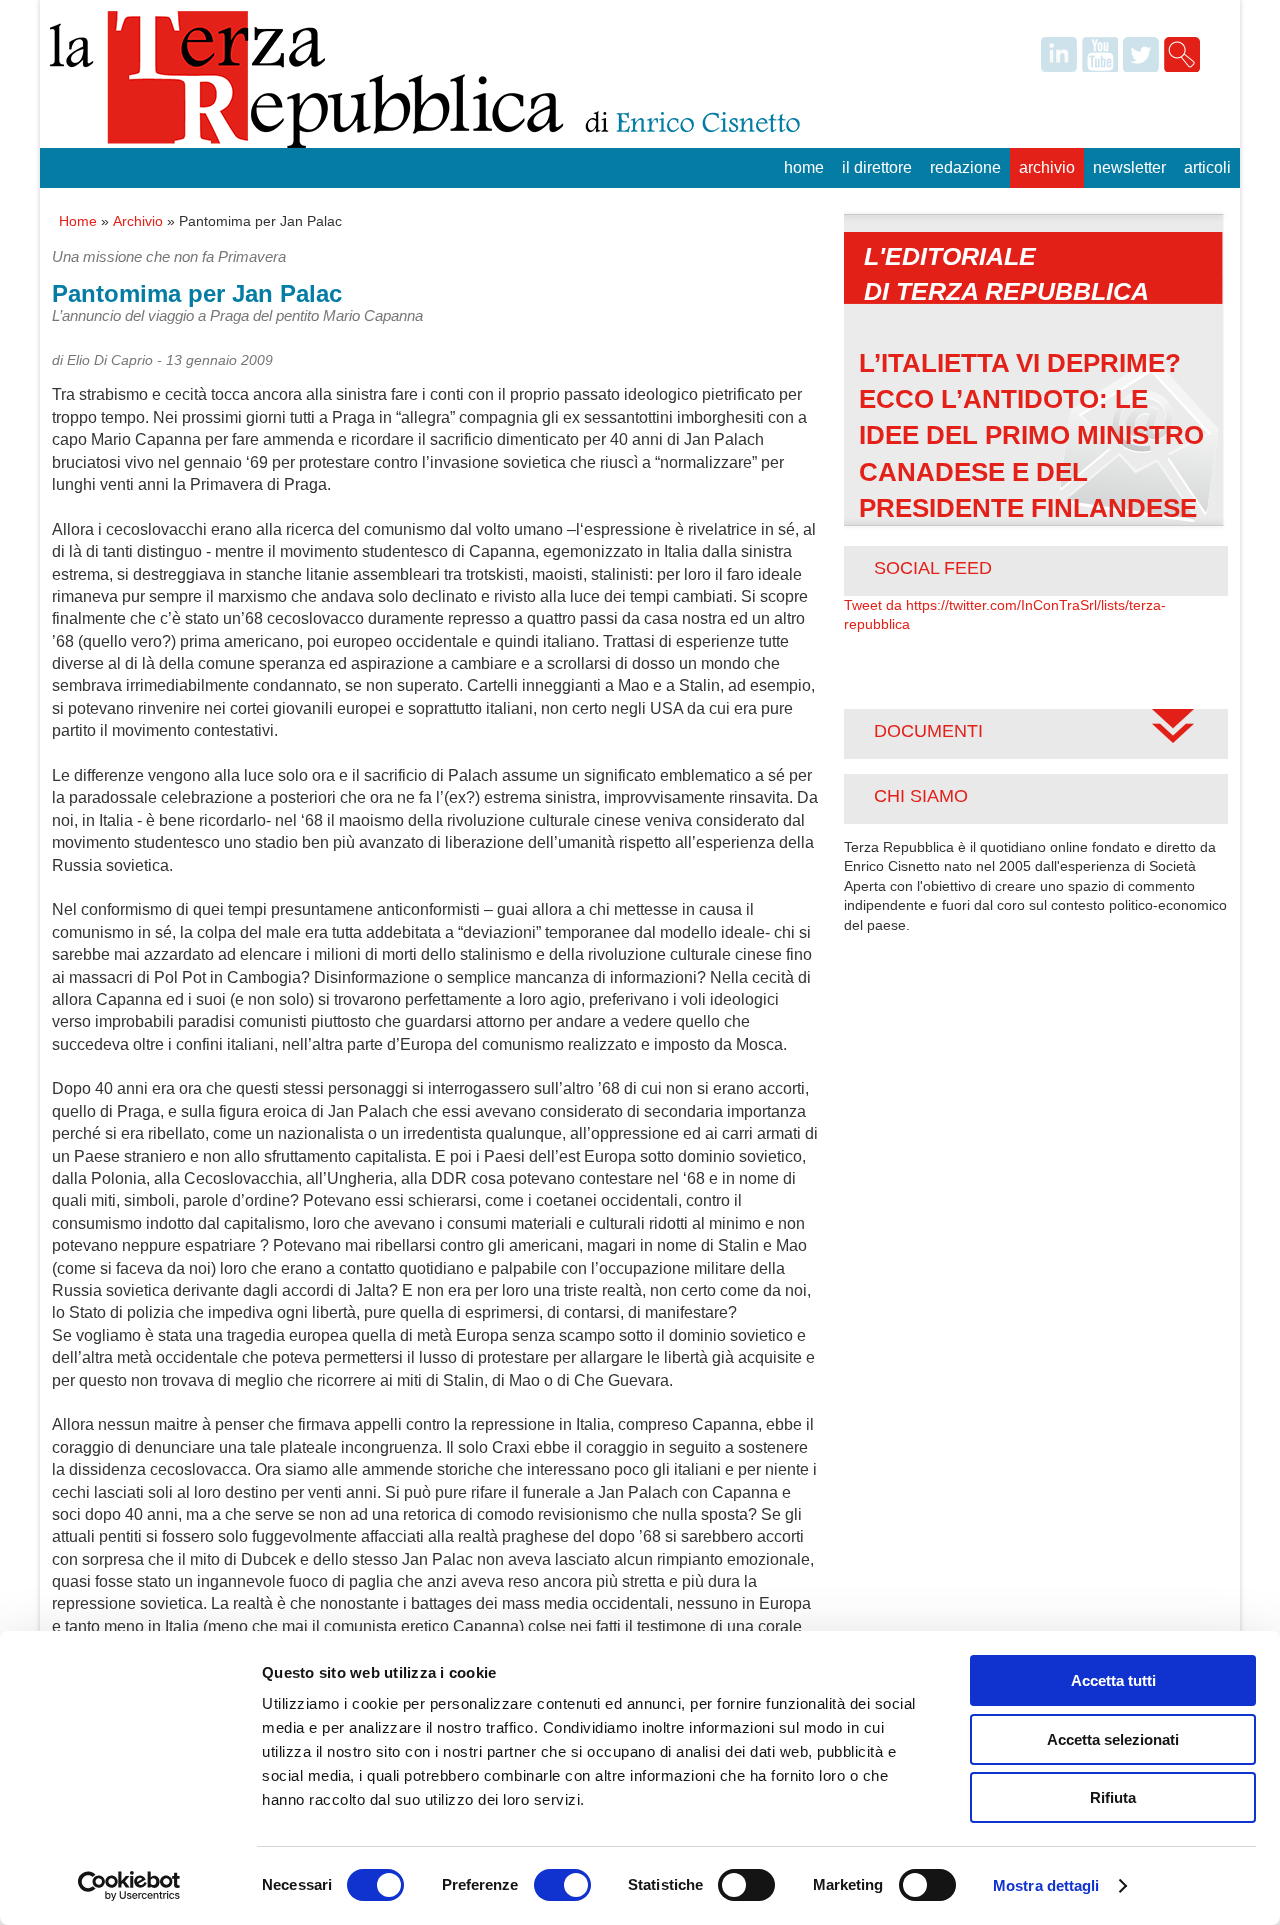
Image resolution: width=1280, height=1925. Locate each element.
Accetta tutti (1113, 1680)
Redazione (965, 167)
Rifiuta (1113, 1797)
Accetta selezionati (1113, 1739)
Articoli (1207, 167)
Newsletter (1129, 167)
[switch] (562, 1885)
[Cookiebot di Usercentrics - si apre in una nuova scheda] (129, 1886)
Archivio (1047, 167)
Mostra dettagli (1046, 1885)
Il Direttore (877, 167)
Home (804, 167)
